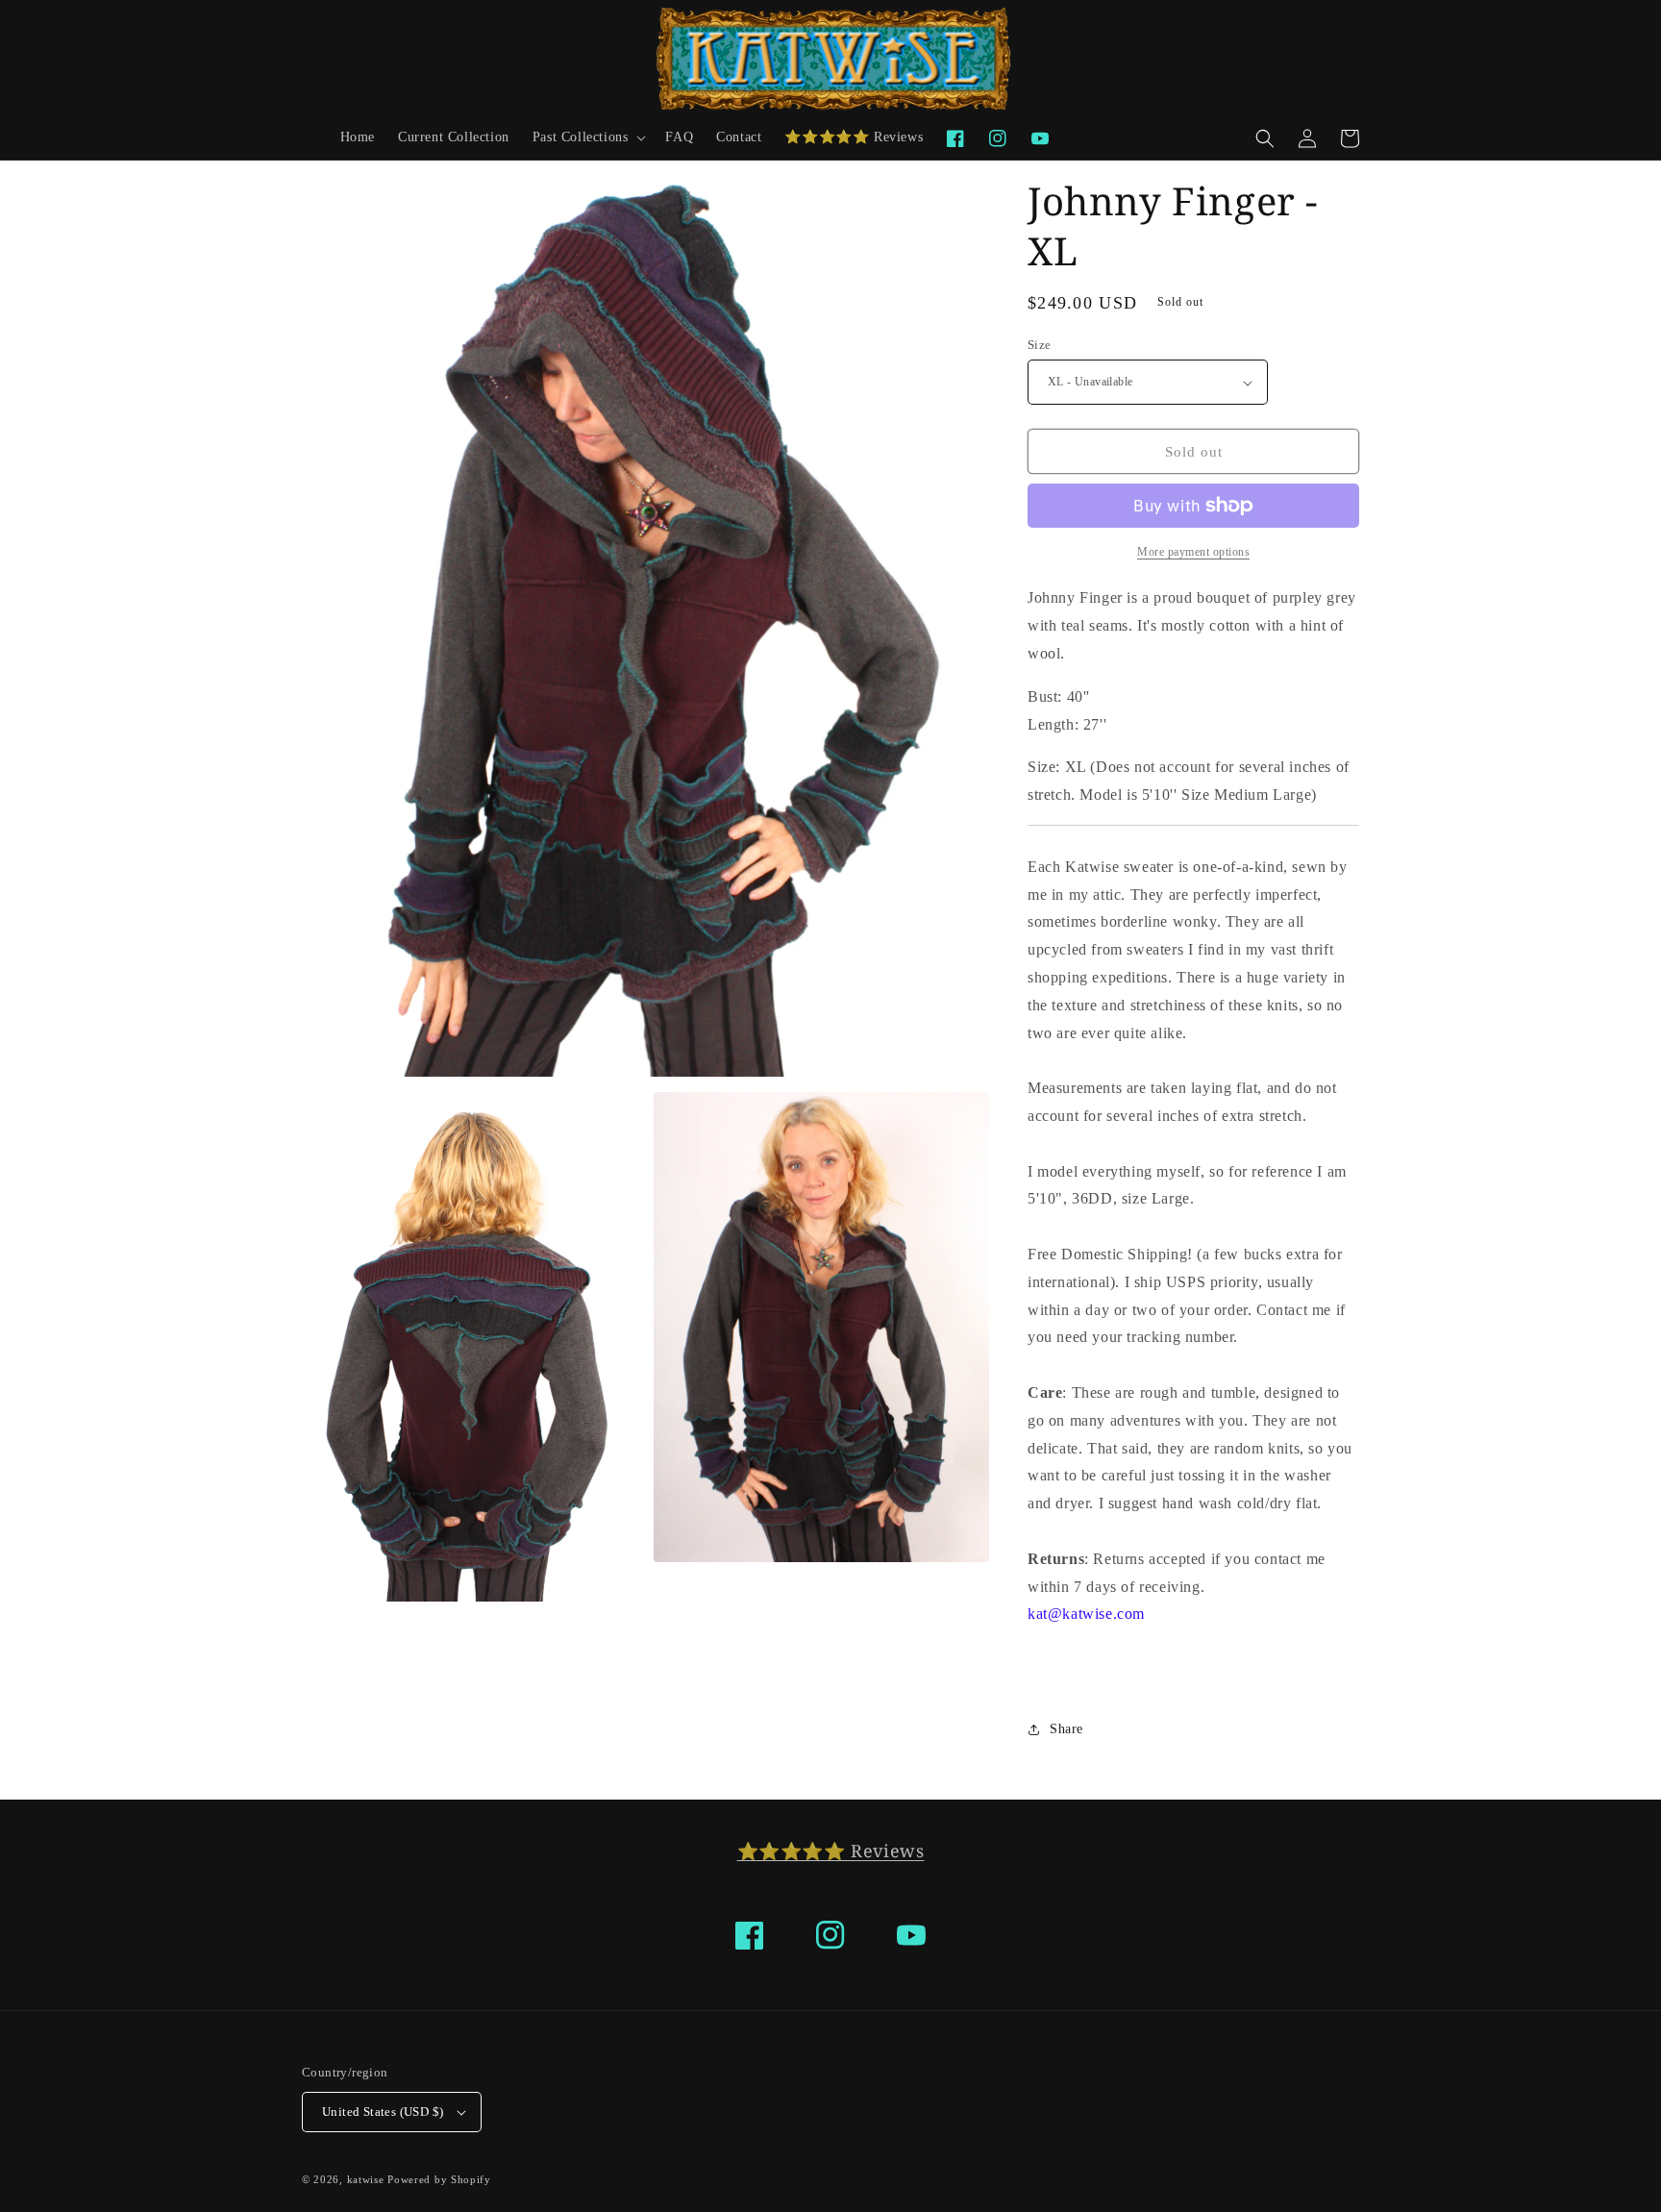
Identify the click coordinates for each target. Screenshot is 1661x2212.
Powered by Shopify (439, 2179)
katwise (366, 2179)
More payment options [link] (1193, 552)
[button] (588, 137)
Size (1040, 345)
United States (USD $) (383, 2112)
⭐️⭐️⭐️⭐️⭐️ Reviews (831, 1851)
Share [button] (1066, 1729)
